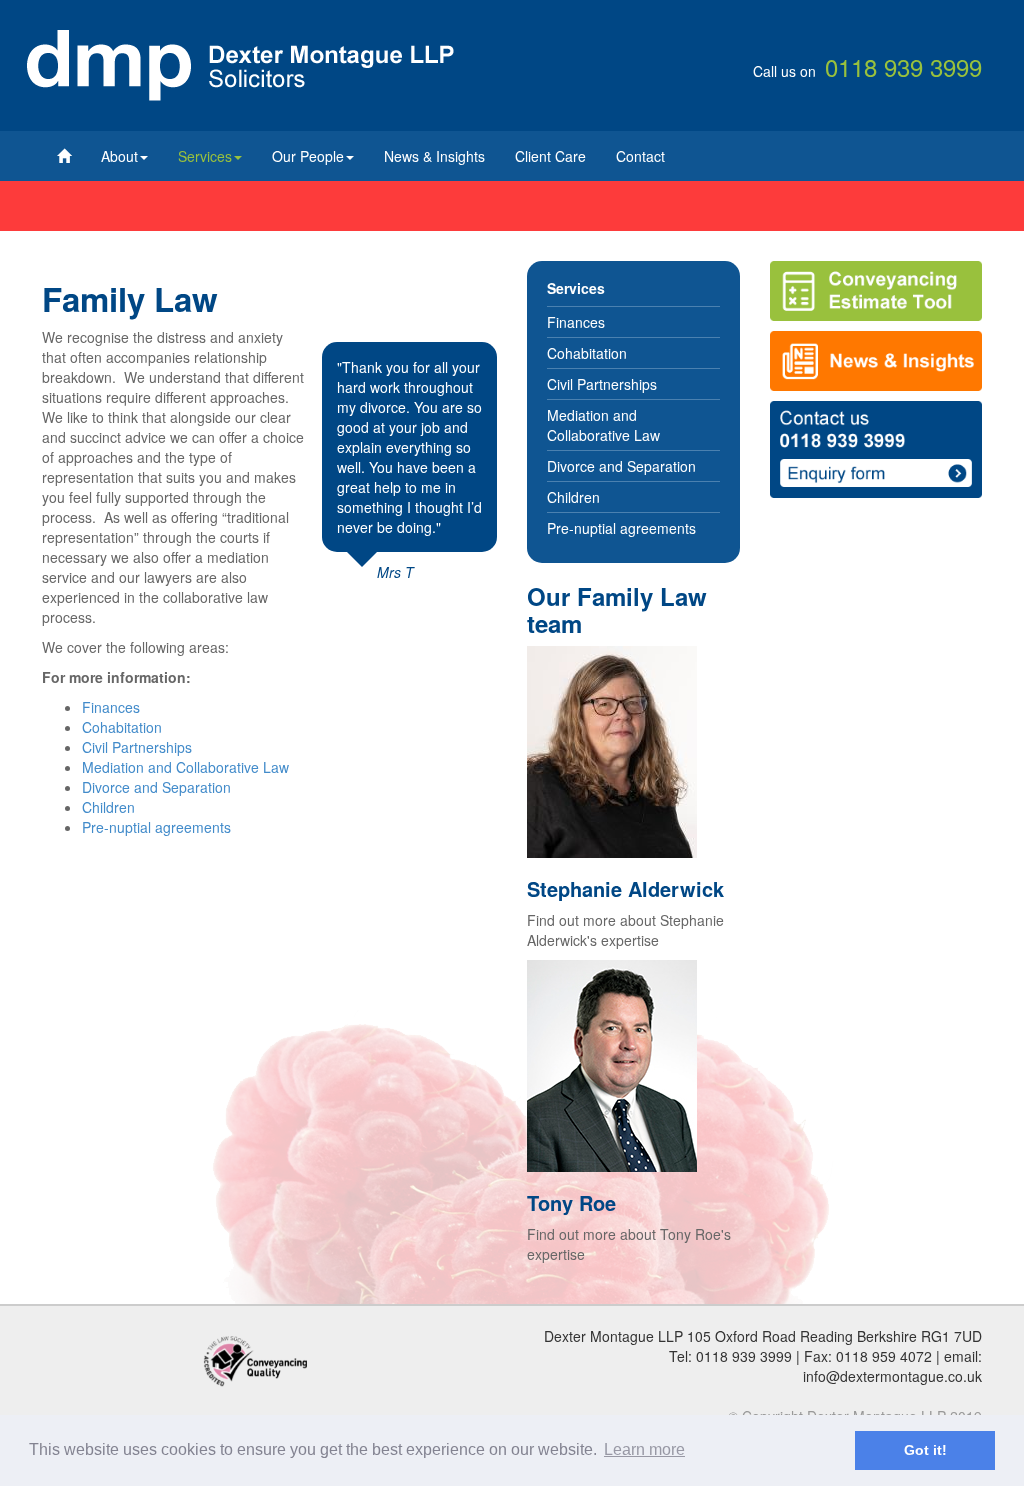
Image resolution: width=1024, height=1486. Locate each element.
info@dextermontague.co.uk (892, 1376)
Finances (111, 707)
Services (205, 156)
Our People (308, 156)
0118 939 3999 (744, 1356)
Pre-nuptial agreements (156, 827)
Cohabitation (122, 727)
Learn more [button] (644, 1449)
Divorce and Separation (156, 787)
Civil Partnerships (137, 747)
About (119, 156)
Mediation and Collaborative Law (185, 767)
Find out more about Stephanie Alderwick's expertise (625, 930)
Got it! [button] (925, 1450)
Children (108, 807)
